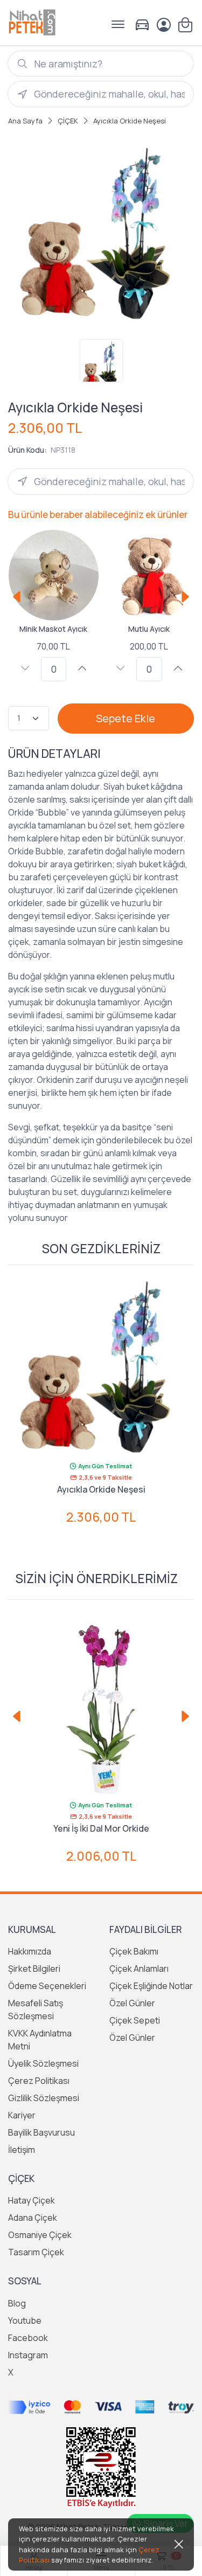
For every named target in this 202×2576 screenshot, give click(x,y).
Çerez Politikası (39, 2081)
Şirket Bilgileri (34, 1969)
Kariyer (22, 2115)
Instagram (28, 2355)
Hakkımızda (30, 1951)
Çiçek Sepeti (135, 2020)
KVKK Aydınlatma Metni (40, 2040)
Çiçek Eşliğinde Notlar (151, 1986)
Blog (17, 2303)
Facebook (28, 2338)
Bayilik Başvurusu (41, 2132)
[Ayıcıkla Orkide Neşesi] (101, 1367)
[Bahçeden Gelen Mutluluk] (101, 1706)
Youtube (25, 2321)
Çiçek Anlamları (139, 1969)
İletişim (22, 2150)
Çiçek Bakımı (134, 1951)
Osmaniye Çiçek (40, 2235)
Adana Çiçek (33, 2218)
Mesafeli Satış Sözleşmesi (36, 2009)
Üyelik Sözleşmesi (43, 2063)
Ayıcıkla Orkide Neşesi (101, 1489)
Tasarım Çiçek (36, 2252)
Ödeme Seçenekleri (47, 1986)
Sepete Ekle (126, 718)
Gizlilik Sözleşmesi (44, 2098)
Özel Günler (132, 2003)
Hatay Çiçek (32, 2200)
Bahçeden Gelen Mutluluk (101, 1828)
